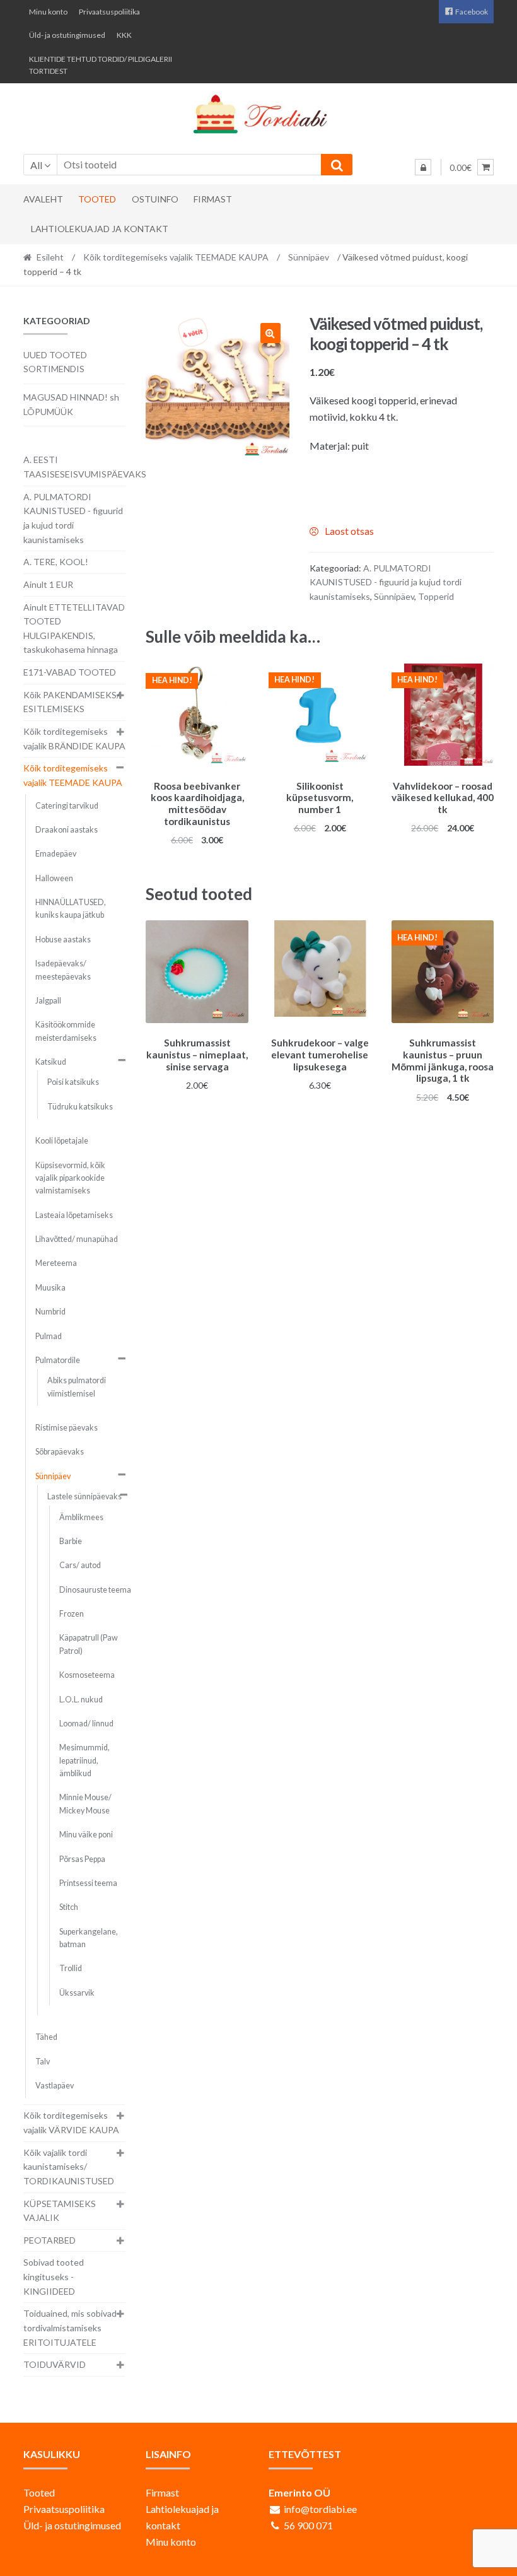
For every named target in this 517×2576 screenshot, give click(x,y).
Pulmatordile (58, 1360)
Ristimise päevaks (67, 1428)
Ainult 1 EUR (48, 584)
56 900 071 (308, 2525)
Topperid (436, 596)
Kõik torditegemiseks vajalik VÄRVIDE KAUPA (71, 2122)
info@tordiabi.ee (320, 2509)
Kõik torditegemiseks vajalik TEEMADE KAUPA (176, 257)
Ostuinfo (155, 199)
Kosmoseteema (87, 1675)
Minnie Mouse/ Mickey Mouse (85, 1804)
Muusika (50, 1288)
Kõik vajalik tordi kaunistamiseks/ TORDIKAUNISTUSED (69, 2167)
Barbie (71, 1541)
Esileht (50, 257)
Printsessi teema (88, 1883)
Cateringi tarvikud (67, 806)
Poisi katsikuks (73, 1082)
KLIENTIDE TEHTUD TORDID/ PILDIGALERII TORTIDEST (101, 65)
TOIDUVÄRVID (55, 2364)
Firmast (213, 199)
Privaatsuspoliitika (109, 12)
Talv (43, 2062)
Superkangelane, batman (89, 1938)
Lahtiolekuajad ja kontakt (100, 229)
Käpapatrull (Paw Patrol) (89, 1644)
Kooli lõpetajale (62, 1141)
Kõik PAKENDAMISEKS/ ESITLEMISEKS (72, 702)
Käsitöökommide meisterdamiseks (66, 1031)
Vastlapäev (55, 2086)
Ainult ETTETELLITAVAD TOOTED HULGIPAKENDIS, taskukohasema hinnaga (74, 629)
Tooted (97, 199)
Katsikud (51, 1062)
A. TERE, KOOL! (56, 562)
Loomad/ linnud (86, 1724)
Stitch (69, 1907)
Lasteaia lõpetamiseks (74, 1215)
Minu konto (48, 12)
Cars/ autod (80, 1565)
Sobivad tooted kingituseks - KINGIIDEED (54, 2276)
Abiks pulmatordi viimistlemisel (77, 1387)
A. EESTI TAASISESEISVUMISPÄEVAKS (85, 467)
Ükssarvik (77, 1993)
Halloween (54, 878)
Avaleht (43, 199)
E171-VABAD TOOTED (70, 672)
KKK (124, 35)
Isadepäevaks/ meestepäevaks (63, 970)
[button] (270, 333)
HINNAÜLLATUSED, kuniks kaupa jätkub (71, 909)
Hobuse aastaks (63, 940)
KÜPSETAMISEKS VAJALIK (60, 2211)
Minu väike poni (86, 1835)
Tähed (46, 2037)
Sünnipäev (309, 257)
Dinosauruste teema (95, 1590)
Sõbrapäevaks (60, 1452)
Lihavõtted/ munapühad (77, 1239)
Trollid (71, 1968)
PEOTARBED (49, 2240)
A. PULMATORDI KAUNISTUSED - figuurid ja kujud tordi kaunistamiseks (386, 582)
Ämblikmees (81, 1517)
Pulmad (49, 1336)
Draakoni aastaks (67, 830)
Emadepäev (56, 854)
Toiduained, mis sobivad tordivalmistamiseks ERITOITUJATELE (70, 2327)
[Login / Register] (423, 167)
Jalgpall (48, 1001)
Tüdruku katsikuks (80, 1107)
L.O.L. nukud (81, 1700)
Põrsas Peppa (82, 1859)
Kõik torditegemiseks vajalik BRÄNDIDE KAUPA (74, 739)
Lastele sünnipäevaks (84, 1496)
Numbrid (50, 1312)
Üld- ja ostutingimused (67, 35)
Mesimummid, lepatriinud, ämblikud (84, 1760)
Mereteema (56, 1263)
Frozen (72, 1614)
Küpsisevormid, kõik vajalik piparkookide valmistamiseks (70, 1178)
